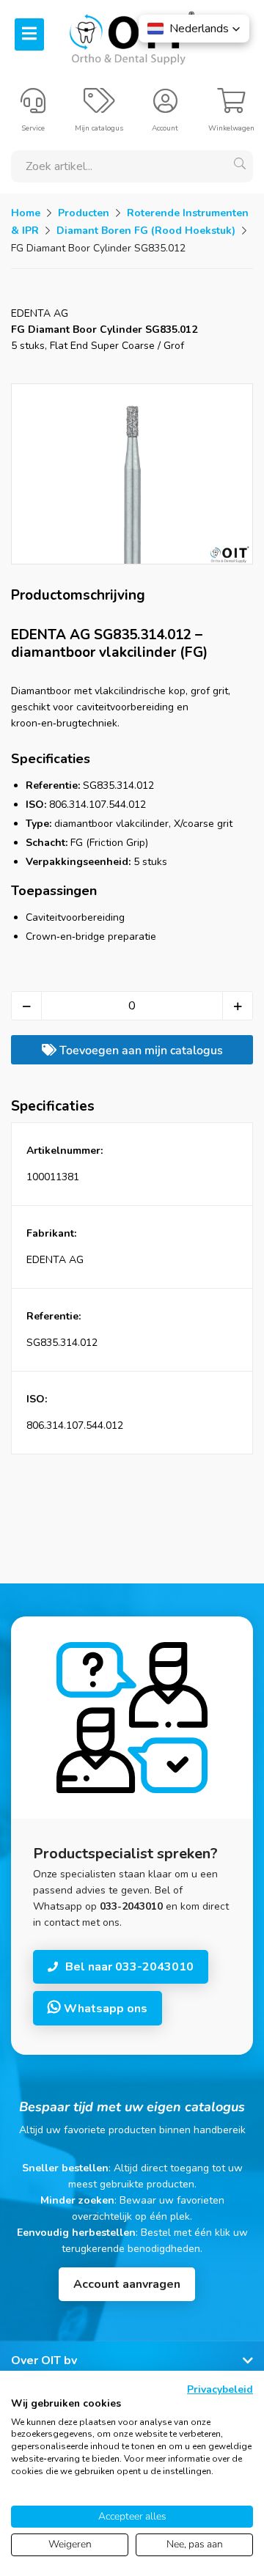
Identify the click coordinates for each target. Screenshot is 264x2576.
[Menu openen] (29, 34)
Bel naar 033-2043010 (129, 1967)
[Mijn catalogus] (99, 107)
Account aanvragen (127, 2284)
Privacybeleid (220, 2389)
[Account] (165, 107)
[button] (194, 29)
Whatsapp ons (104, 2009)
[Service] (33, 107)
